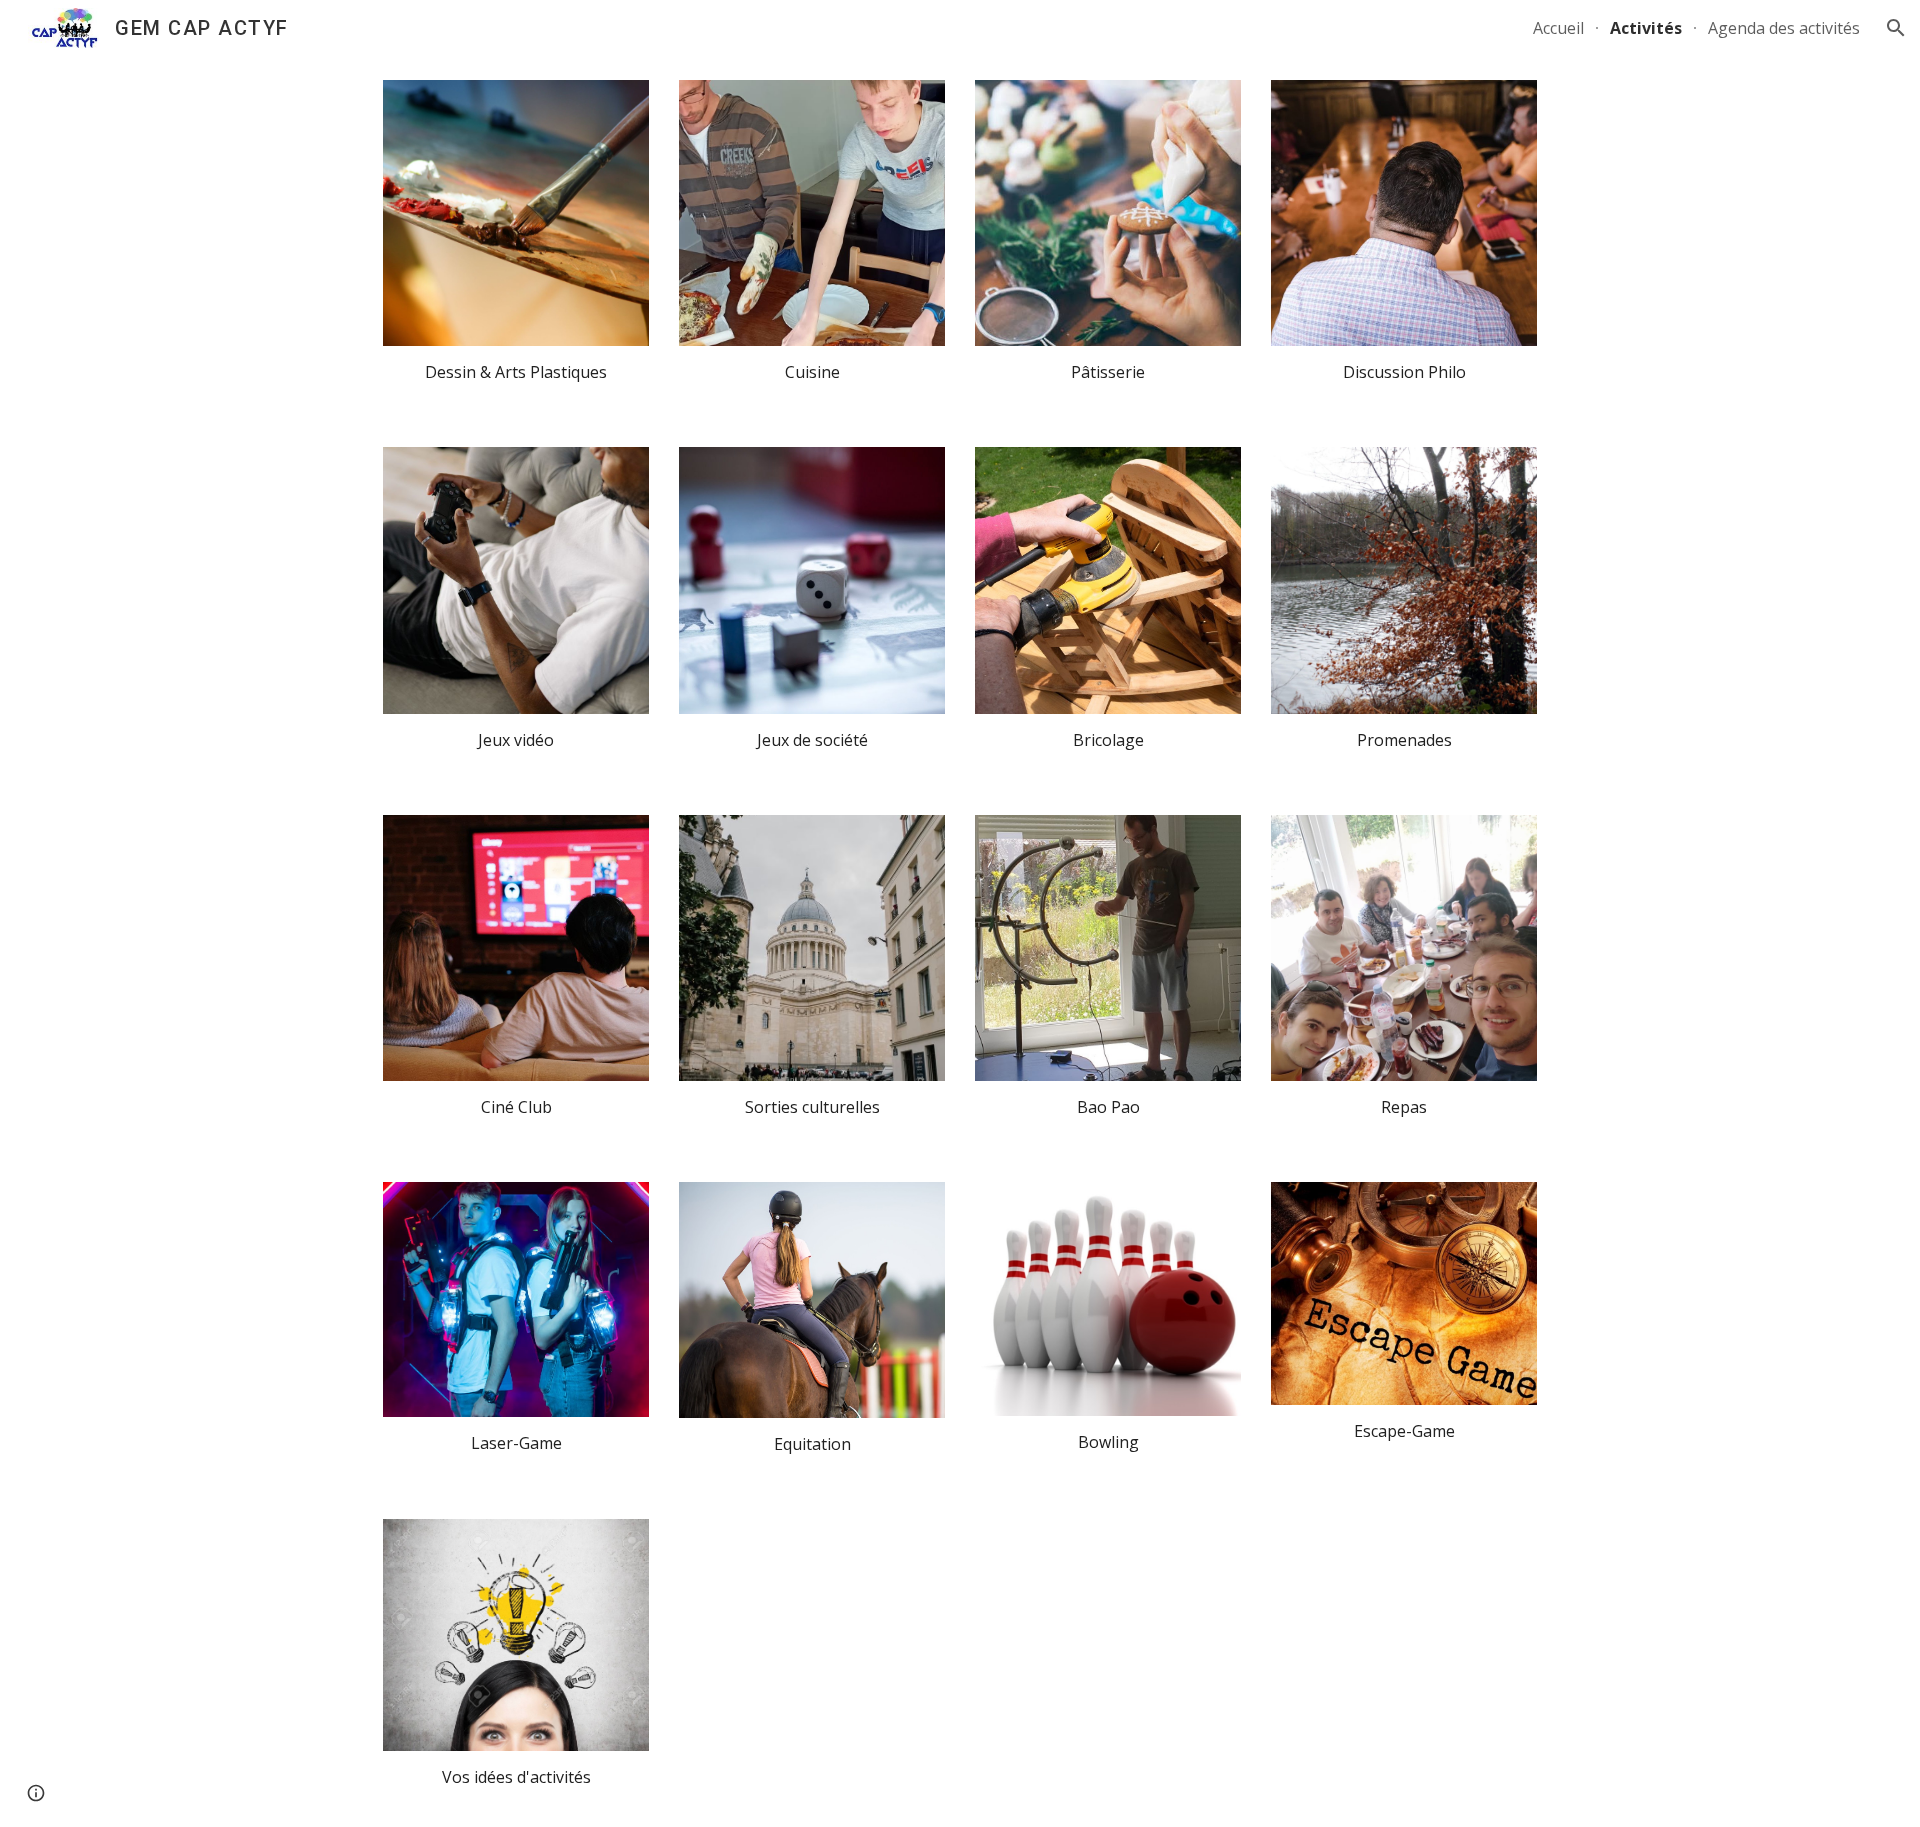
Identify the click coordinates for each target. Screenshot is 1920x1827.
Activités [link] (1646, 28)
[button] (1896, 28)
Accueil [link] (1558, 28)
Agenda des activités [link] (1784, 28)
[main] (516, 372)
